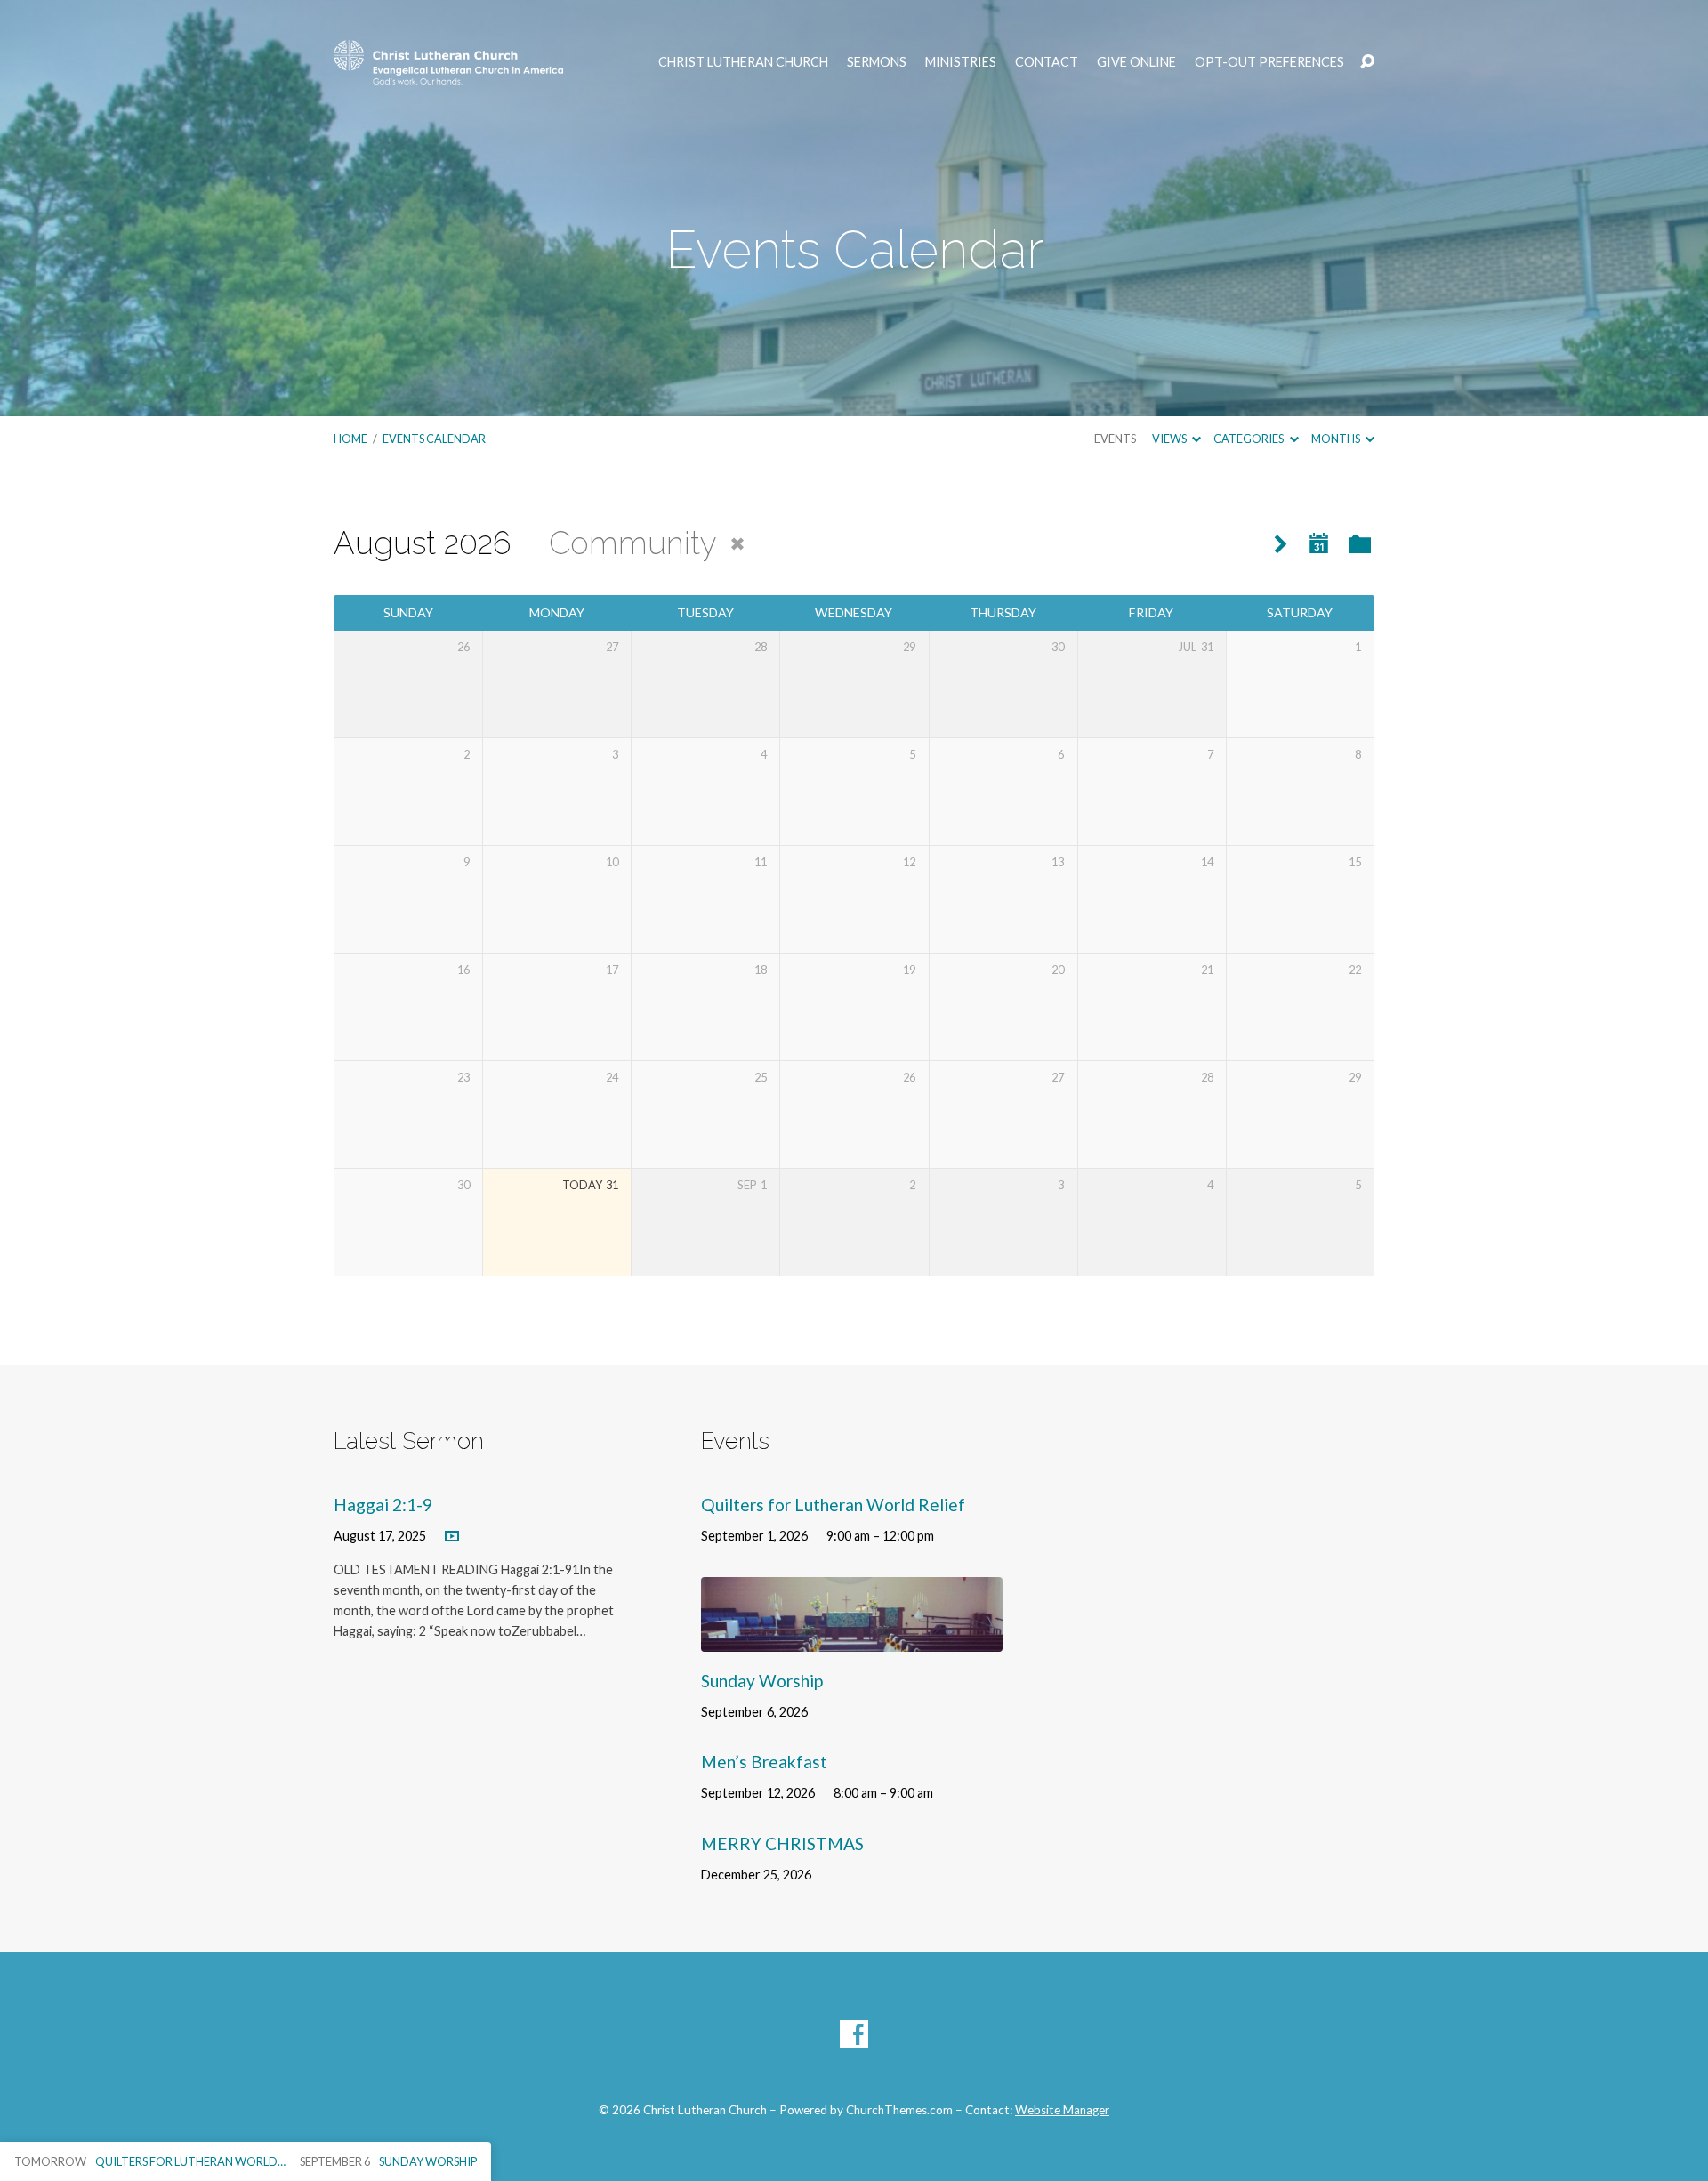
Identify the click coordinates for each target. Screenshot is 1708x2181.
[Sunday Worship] (852, 1639)
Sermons (877, 62)
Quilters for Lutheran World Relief (833, 1505)
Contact (1047, 62)
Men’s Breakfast (764, 1762)
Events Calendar (434, 439)
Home (350, 439)
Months (1337, 439)
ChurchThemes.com (899, 2110)
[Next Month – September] (1281, 545)
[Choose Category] (1360, 546)
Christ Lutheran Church (743, 62)
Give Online (1136, 62)
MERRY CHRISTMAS (782, 1843)
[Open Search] (1367, 62)
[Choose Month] (1319, 544)
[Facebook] (854, 2034)
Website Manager (1062, 2110)
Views (1170, 439)
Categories (1249, 439)
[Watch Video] (452, 1537)
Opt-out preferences (1269, 62)
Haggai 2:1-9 (383, 1505)
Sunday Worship (762, 1681)
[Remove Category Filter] (737, 544)
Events (1115, 439)
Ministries (961, 62)
